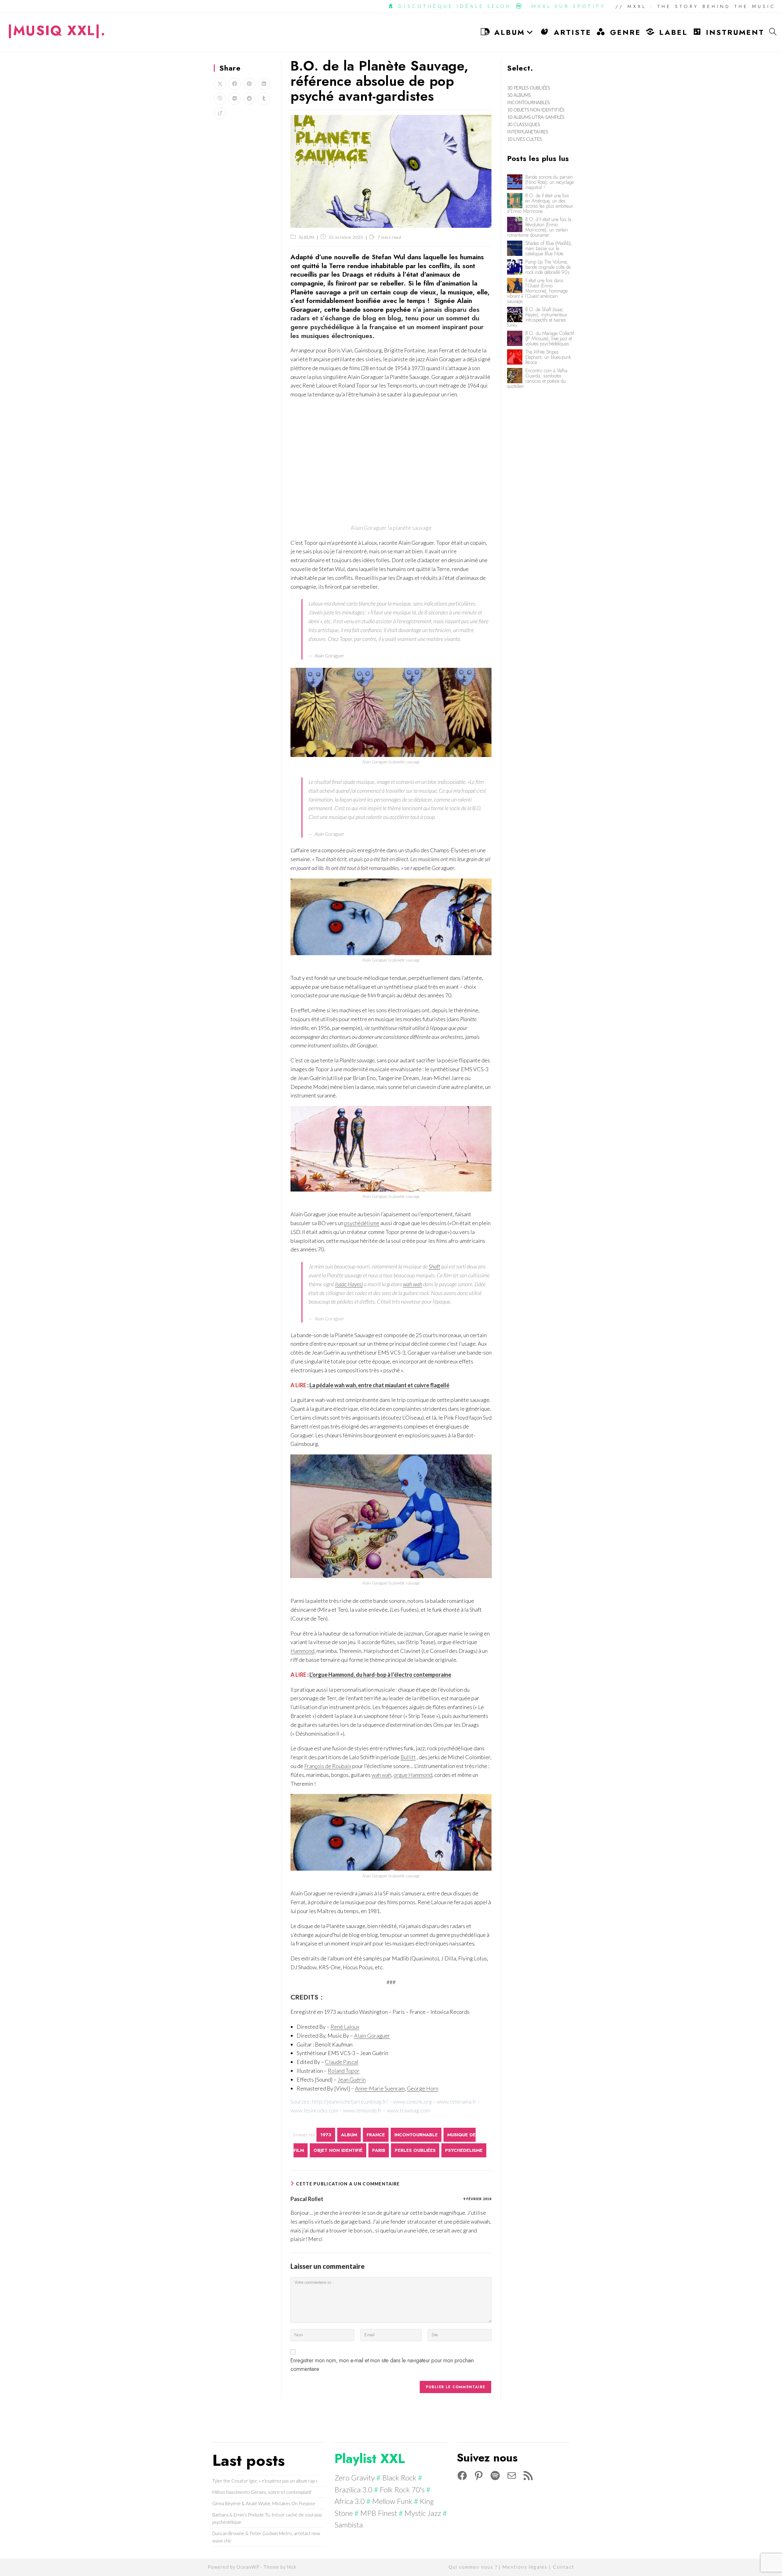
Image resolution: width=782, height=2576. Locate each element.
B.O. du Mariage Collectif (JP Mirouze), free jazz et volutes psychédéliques (550, 338)
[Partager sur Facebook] (235, 84)
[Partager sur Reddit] (249, 99)
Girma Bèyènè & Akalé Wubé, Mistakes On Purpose (264, 2503)
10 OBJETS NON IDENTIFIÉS (536, 110)
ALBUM (307, 237)
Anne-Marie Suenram (380, 2088)
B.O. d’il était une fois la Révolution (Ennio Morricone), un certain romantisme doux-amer (539, 227)
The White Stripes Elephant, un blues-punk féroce (548, 357)
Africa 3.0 (350, 2501)
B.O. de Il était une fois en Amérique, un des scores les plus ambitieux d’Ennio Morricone (540, 203)
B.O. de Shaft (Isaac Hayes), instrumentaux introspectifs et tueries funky (537, 317)
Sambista (349, 2525)
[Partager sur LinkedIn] (264, 84)
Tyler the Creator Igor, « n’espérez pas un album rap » (265, 2481)
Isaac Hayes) (349, 1284)
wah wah (413, 1284)
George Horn (423, 2088)
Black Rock (399, 2478)
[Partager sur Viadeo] (220, 113)
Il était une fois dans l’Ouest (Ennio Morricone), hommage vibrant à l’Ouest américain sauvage (537, 291)
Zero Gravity (355, 2478)
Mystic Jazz (423, 2513)
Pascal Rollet (307, 2199)
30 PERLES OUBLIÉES (529, 88)
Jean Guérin (352, 2079)
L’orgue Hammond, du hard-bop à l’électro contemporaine (380, 1675)
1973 (326, 2135)
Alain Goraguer (372, 2036)
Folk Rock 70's (402, 2489)
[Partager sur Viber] (220, 99)
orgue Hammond (413, 1775)
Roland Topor (344, 2071)
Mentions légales (525, 2567)
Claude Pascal (342, 2062)
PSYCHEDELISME (464, 2150)
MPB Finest (379, 2513)
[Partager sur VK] (235, 99)
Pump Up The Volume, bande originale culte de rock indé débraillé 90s (548, 267)
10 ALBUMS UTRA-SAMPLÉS (536, 117)
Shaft (434, 1266)
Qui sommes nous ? (473, 2567)
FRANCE (376, 2135)
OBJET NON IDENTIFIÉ (338, 2150)
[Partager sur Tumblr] (264, 99)
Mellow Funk (392, 2501)
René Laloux (345, 2027)
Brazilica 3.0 (353, 2489)
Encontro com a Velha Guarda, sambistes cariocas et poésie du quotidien (537, 378)
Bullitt (408, 1757)
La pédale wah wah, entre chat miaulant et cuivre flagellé (379, 1385)
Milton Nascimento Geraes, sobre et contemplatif (262, 2492)
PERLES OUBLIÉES (415, 2150)
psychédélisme (362, 1223)
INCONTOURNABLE (416, 2135)
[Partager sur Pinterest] (249, 84)
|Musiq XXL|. (57, 31)
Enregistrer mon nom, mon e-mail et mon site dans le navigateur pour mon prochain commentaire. (382, 2365)
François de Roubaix (328, 1766)
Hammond (302, 1651)
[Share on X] (220, 84)
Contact (564, 2567)
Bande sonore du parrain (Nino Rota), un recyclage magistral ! (550, 182)
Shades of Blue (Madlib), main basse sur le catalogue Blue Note (549, 248)
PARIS (379, 2150)
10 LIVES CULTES (524, 139)
